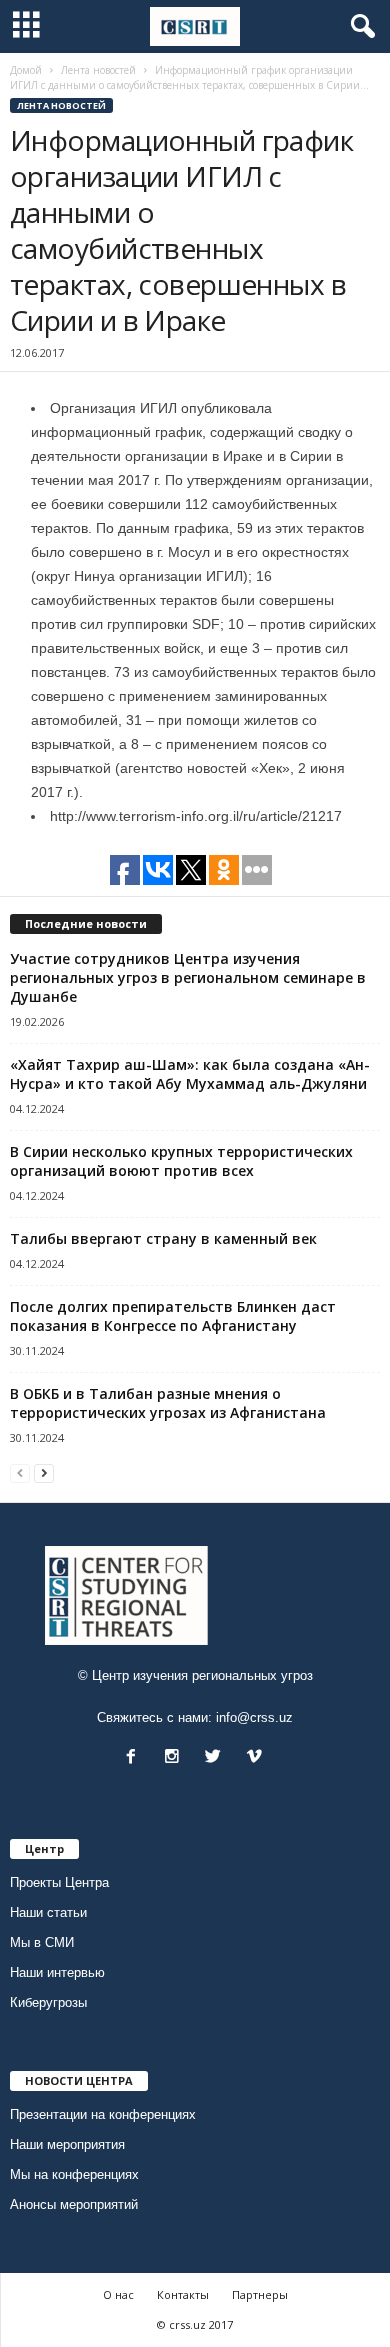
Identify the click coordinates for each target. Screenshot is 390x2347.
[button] (359, 27)
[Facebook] (135, 1758)
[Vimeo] (256, 1758)
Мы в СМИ (42, 1942)
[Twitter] (217, 1758)
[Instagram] (176, 1758)
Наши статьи (48, 1912)
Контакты (183, 2294)
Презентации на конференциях (103, 2114)
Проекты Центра (59, 1882)
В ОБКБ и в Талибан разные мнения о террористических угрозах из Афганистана (168, 1403)
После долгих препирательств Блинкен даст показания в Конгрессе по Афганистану (173, 1316)
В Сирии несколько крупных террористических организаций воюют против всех (181, 1161)
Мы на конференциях (74, 2174)
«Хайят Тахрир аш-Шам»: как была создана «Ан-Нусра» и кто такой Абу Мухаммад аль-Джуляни (190, 1074)
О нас (118, 2294)
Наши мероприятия (67, 2144)
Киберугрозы (48, 2002)
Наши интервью (57, 1972)
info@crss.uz (254, 1717)
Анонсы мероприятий (74, 2204)
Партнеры (260, 2294)
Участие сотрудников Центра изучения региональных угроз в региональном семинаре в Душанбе (188, 977)
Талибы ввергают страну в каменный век (163, 1238)
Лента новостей (61, 105)
